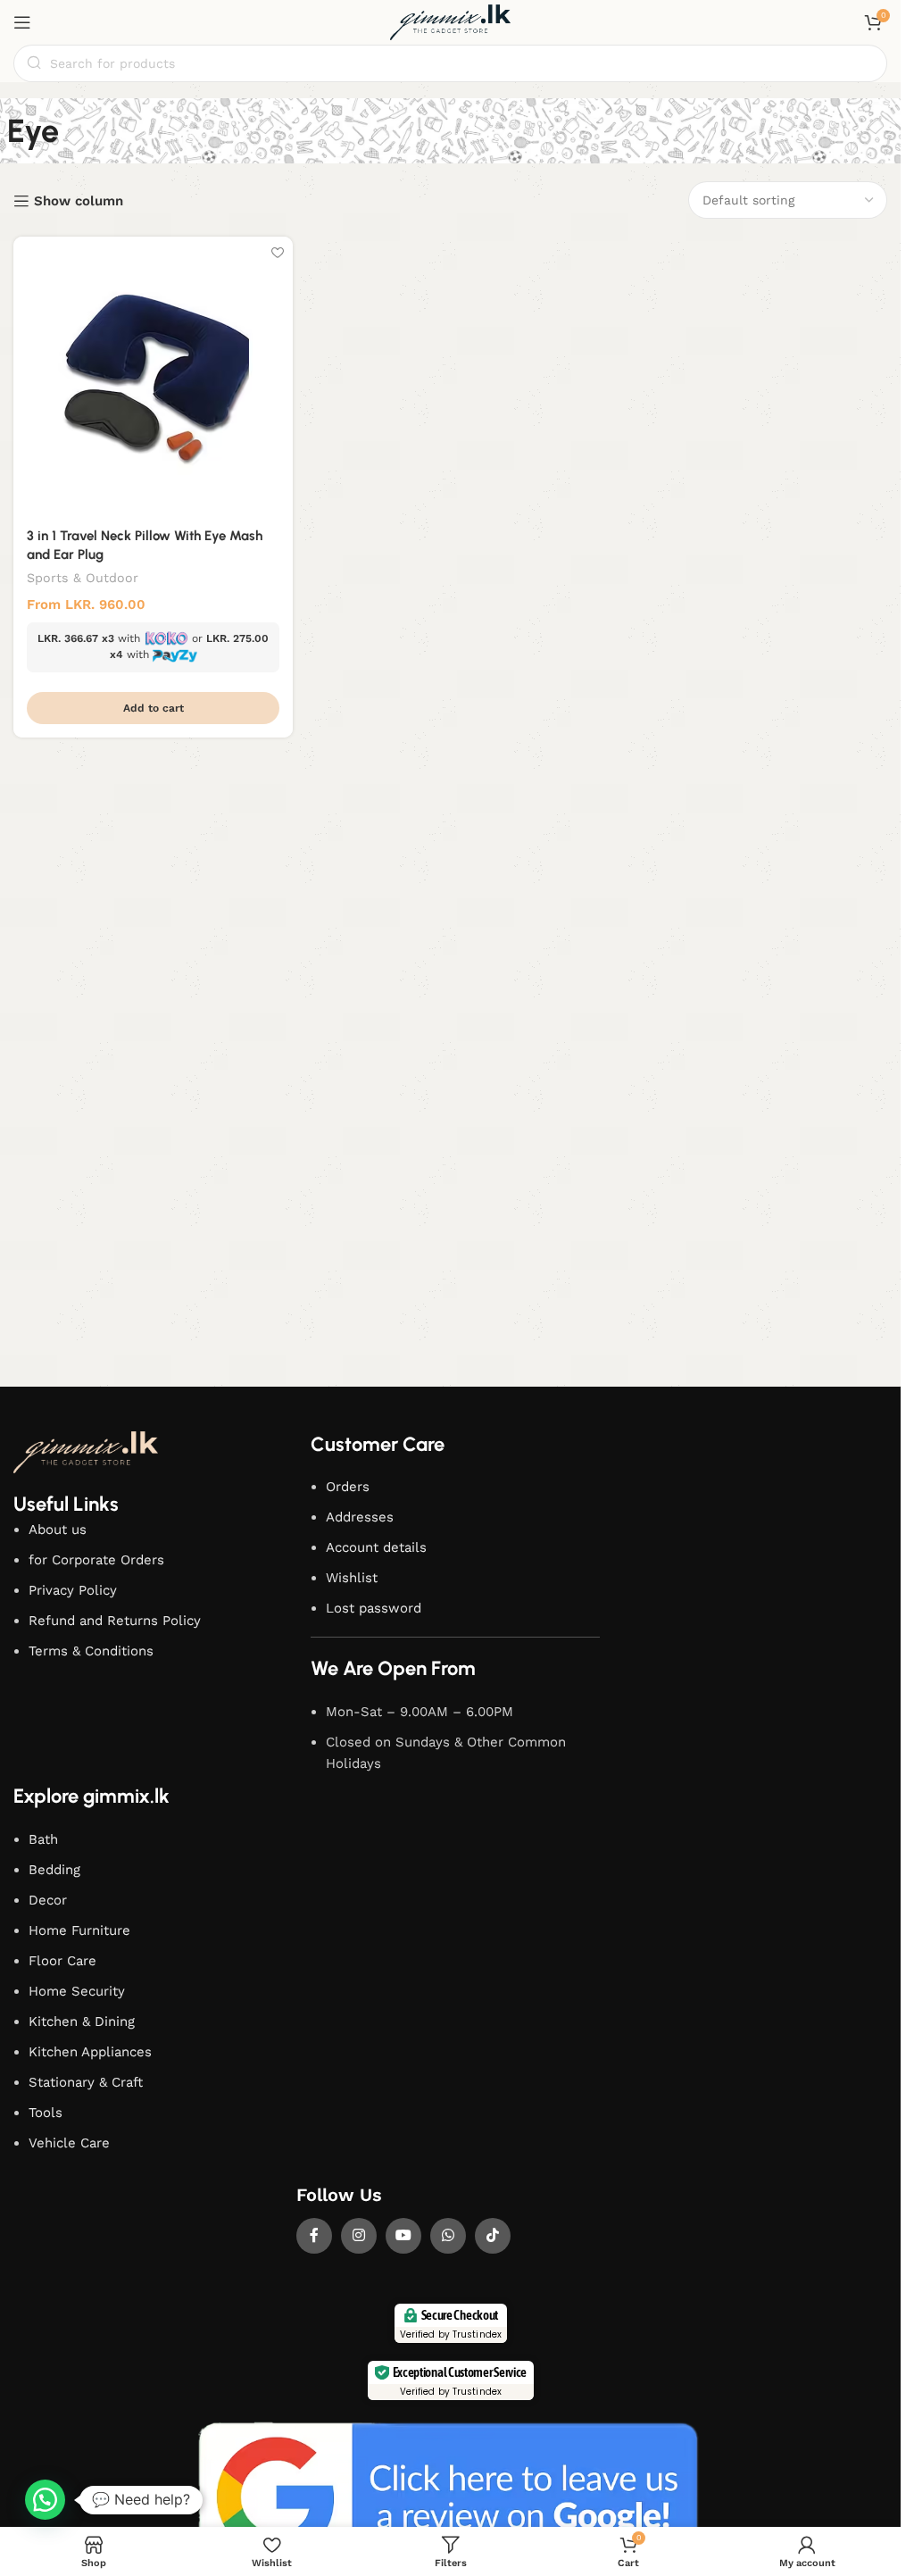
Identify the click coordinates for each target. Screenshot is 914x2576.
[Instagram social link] (359, 2236)
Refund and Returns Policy (115, 1621)
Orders (348, 1487)
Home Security (77, 1991)
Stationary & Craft (86, 2082)
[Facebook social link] (314, 2236)
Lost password (374, 1608)
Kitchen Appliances (90, 2052)
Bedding (54, 1870)
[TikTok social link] (493, 2236)
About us (58, 1530)
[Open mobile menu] (22, 22)
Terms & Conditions (91, 1651)
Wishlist (352, 1578)
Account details (376, 1547)
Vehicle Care (69, 2143)
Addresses (360, 1517)
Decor (48, 1900)
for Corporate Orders (96, 1560)
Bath (43, 1839)
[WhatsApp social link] (448, 2236)
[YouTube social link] (403, 2236)
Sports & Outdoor (83, 578)
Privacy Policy (73, 1590)
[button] (153, 708)
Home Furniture (79, 1930)
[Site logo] (451, 21)
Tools (46, 2113)
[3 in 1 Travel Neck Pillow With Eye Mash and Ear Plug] (153, 376)
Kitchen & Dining (82, 2022)
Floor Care (62, 1961)
